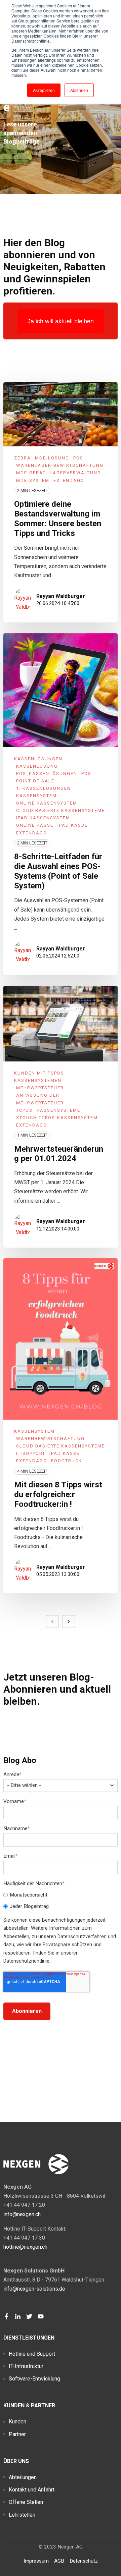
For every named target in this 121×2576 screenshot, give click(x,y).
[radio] (61, 1895)
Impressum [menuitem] (36, 2561)
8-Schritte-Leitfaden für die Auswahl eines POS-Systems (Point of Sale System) (58, 871)
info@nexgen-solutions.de (34, 2289)
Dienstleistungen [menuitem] (29, 2338)
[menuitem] (32, 2354)
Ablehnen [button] (79, 90)
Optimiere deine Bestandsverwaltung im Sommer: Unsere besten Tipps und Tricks (58, 518)
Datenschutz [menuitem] (84, 2561)
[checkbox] (61, 1901)
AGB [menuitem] (59, 2561)
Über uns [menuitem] (16, 2461)
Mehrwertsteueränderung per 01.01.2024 (59, 1154)
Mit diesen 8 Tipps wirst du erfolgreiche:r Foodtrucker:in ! (58, 1494)
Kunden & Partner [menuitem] (29, 2405)
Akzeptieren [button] (44, 90)
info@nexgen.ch (22, 2214)
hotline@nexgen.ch (25, 2247)
